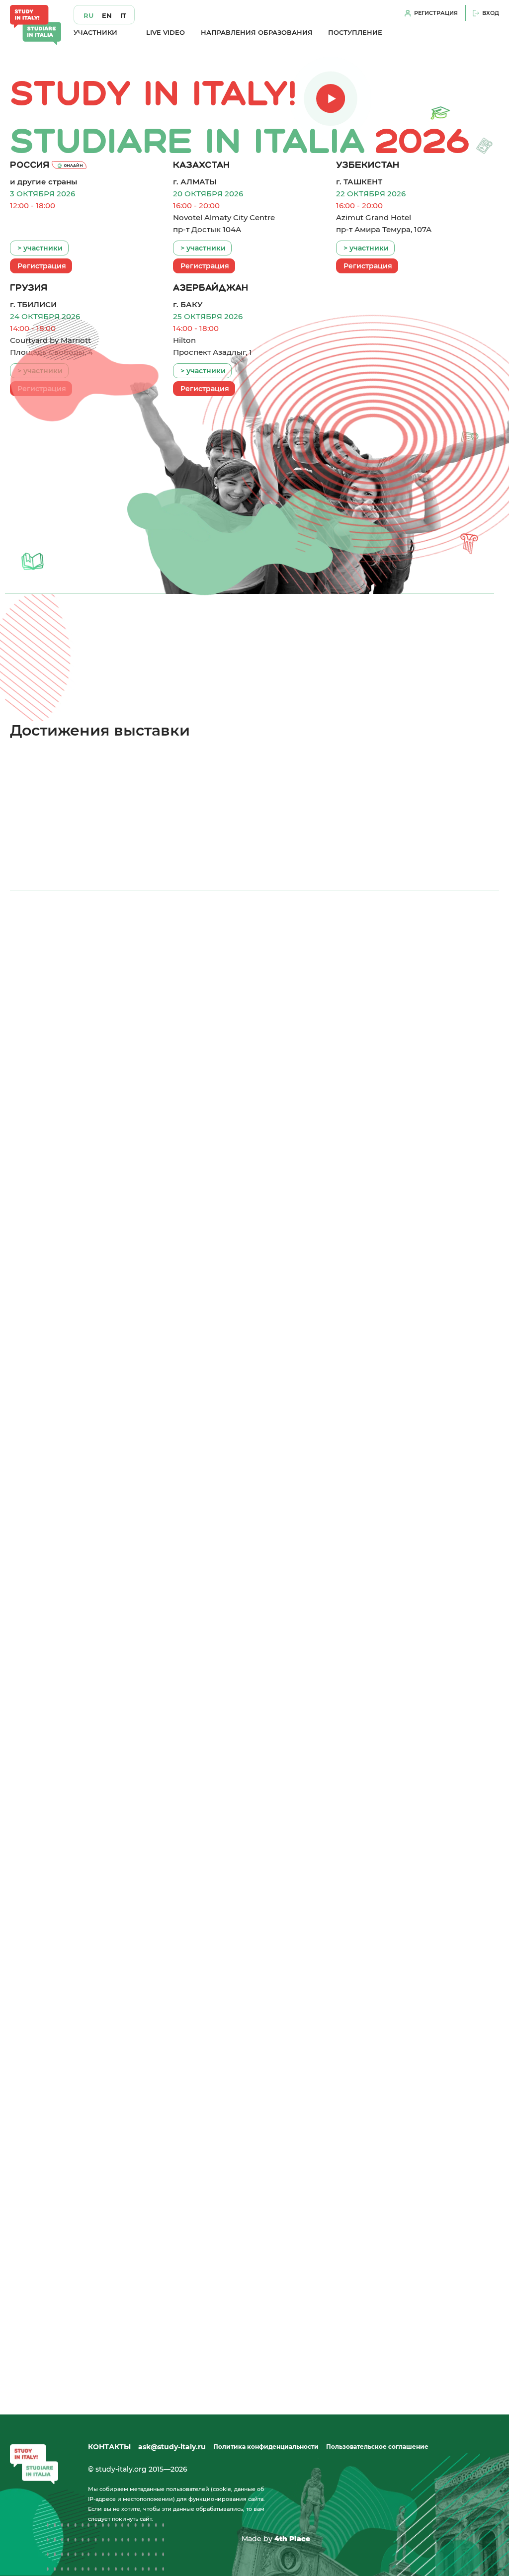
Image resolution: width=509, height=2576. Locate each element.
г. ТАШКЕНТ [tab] (256, 953)
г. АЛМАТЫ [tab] (158, 953)
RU (88, 16)
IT (123, 16)
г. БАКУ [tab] (453, 953)
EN (107, 16)
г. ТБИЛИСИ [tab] (354, 953)
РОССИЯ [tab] (57, 953)
